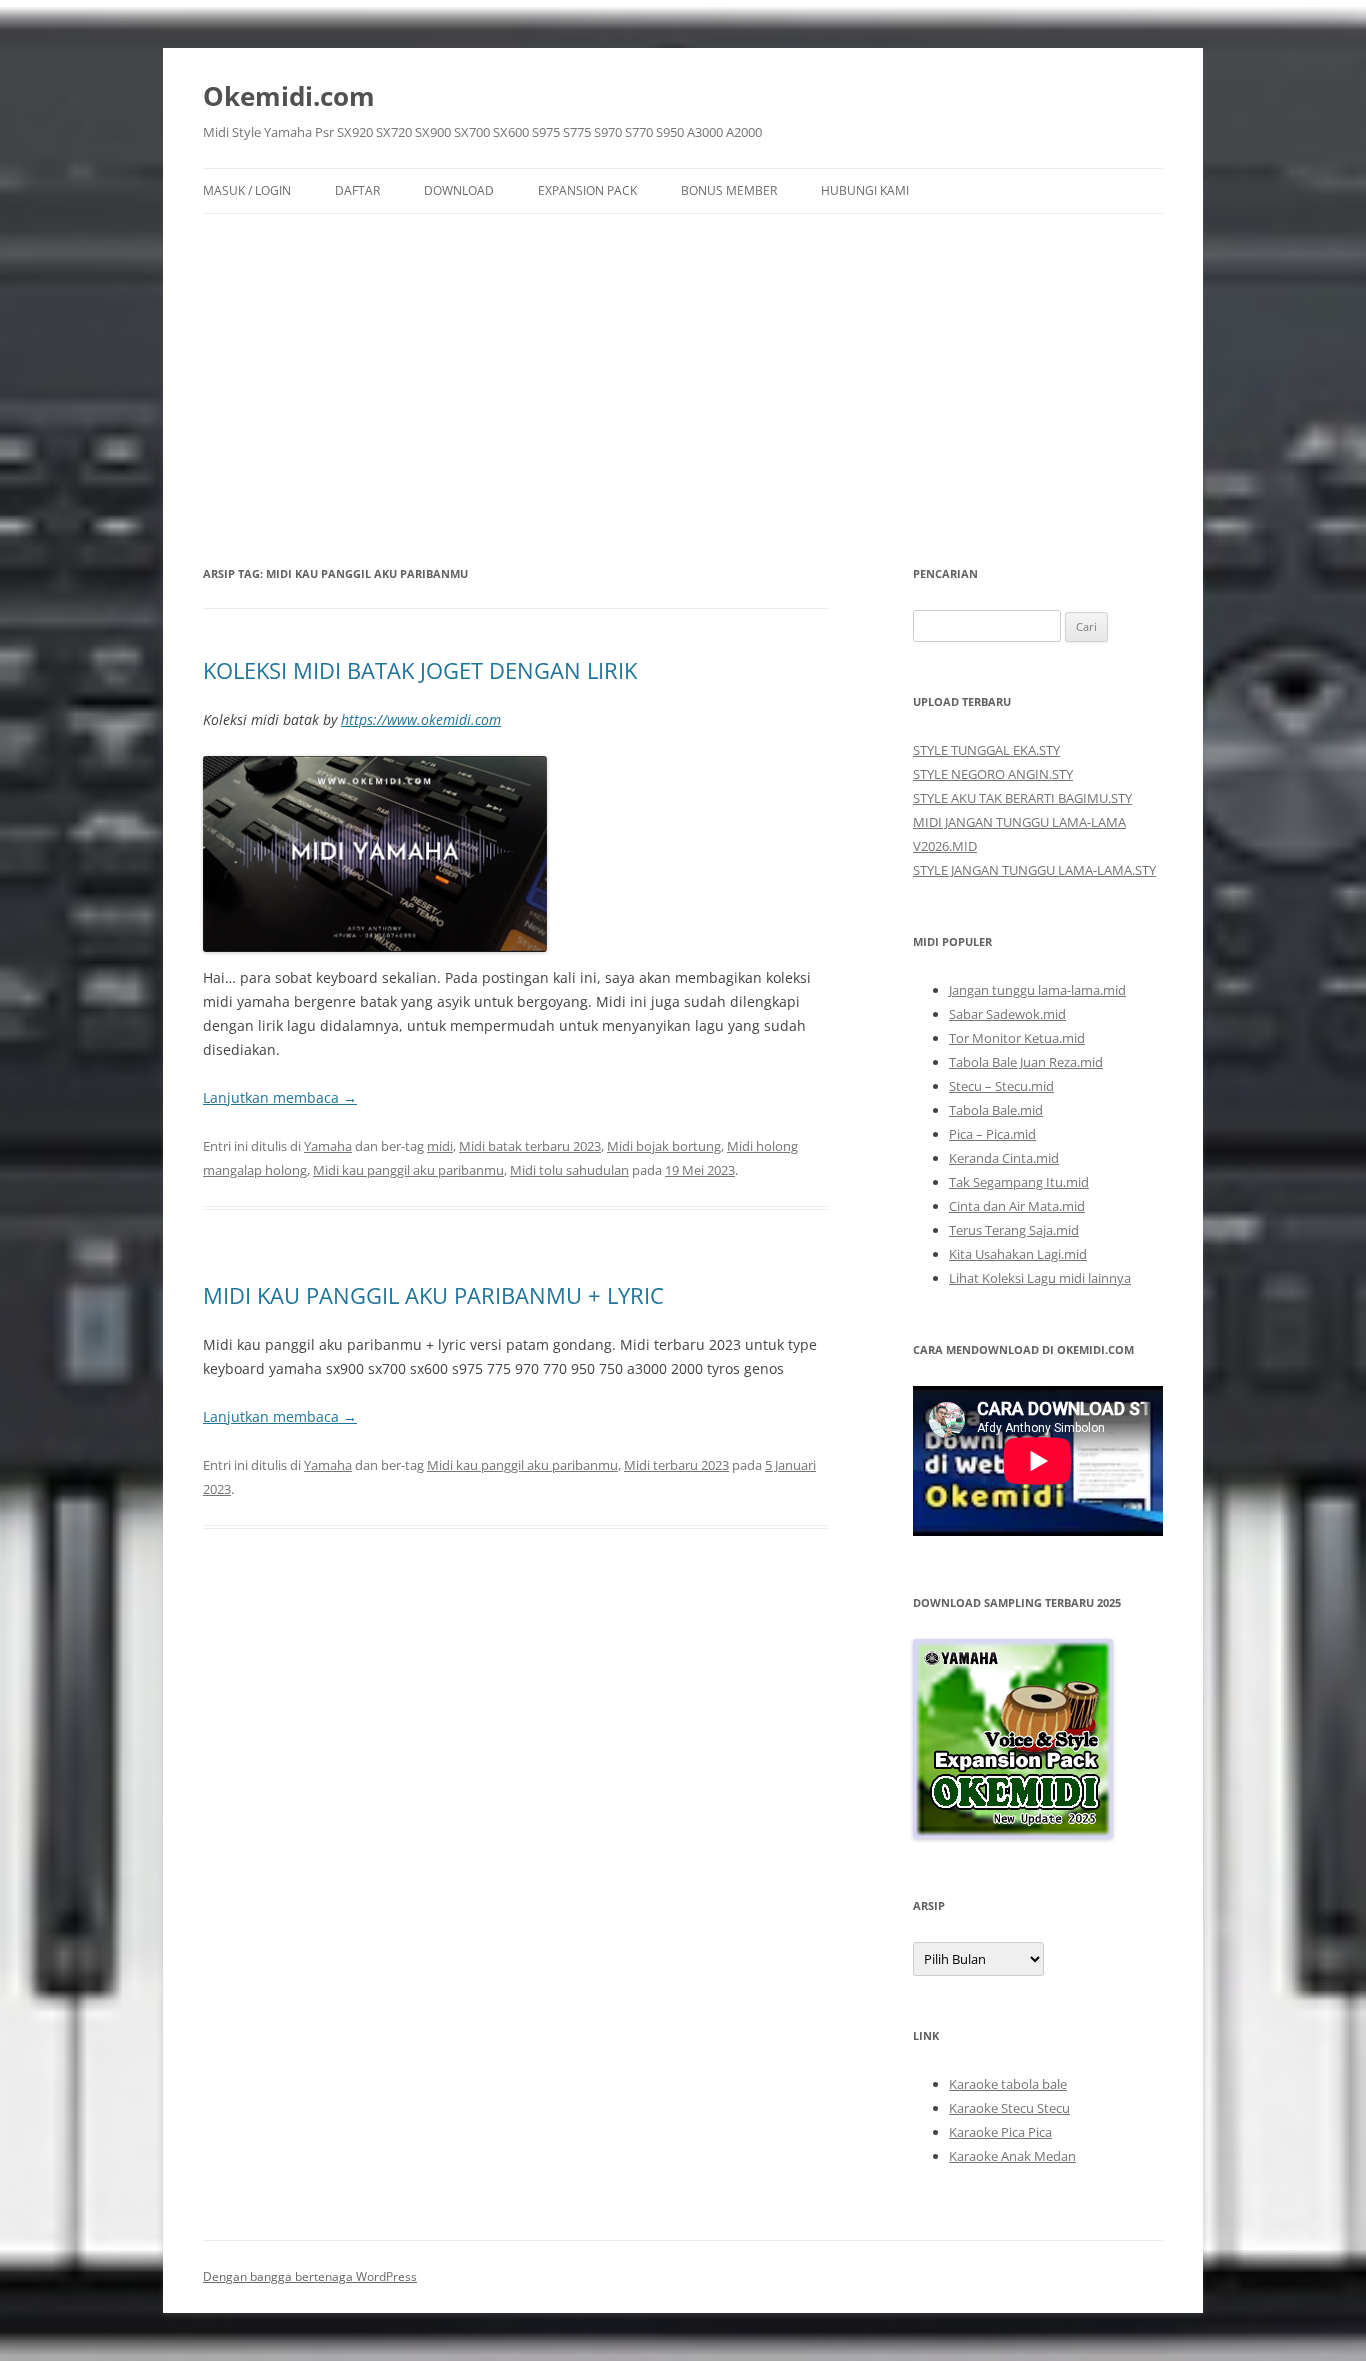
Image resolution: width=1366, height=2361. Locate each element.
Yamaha (328, 1146)
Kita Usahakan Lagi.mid (1018, 1254)
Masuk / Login (247, 190)
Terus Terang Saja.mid (1014, 1230)
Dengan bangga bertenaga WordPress (310, 2276)
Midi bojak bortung (664, 1146)
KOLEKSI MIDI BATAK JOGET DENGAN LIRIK (420, 670)
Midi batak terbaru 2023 (530, 1146)
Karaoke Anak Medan (1012, 2156)
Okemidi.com (289, 96)
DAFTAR (357, 190)
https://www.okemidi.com (421, 719)
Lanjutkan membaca (280, 1097)
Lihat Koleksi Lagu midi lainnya (1040, 1278)
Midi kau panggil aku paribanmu (408, 1170)
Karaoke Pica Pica (1000, 2132)
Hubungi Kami (865, 190)
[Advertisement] (683, 364)
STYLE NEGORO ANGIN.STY (993, 774)
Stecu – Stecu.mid (1001, 1086)
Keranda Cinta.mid (1004, 1158)
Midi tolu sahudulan (569, 1170)
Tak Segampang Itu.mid (1019, 1182)
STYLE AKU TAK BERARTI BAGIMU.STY (1022, 798)
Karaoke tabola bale (1008, 2084)
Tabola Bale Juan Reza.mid (1026, 1062)
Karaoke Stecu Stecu (1009, 2108)
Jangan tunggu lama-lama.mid (1037, 990)
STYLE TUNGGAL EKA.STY (986, 750)
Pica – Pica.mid (992, 1134)
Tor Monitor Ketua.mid (1017, 1038)
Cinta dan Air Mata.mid (1017, 1206)
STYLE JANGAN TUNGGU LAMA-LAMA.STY (1034, 870)
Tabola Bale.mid (996, 1110)
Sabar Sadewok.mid (1007, 1014)
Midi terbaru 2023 (676, 1465)
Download (459, 190)
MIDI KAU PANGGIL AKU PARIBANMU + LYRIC (433, 1295)
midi (440, 1146)
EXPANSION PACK (587, 190)
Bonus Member (729, 190)
